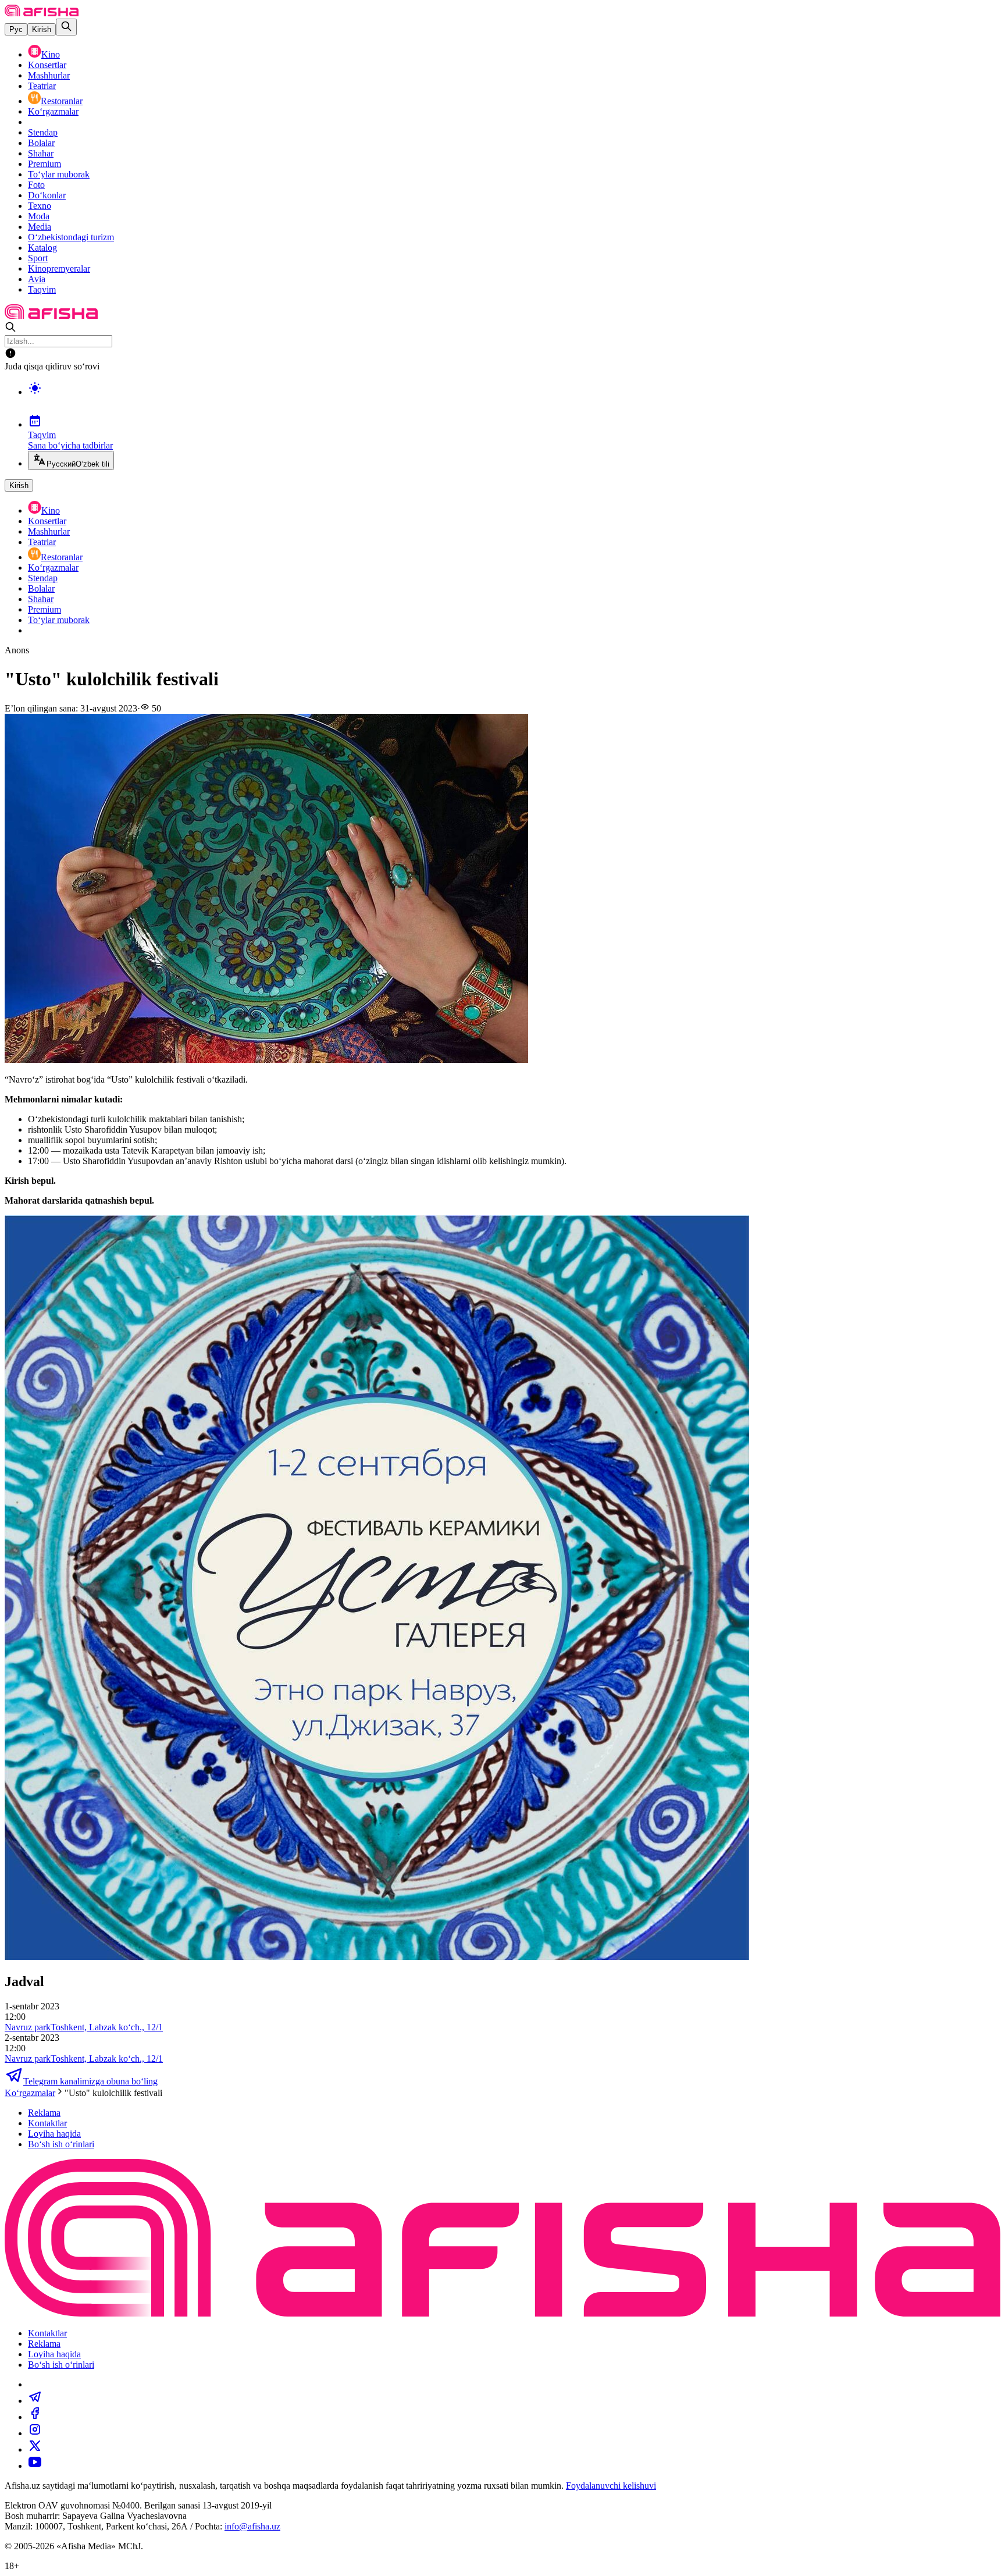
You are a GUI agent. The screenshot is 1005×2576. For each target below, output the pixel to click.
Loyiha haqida (54, 2134)
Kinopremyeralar (59, 268)
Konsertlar (47, 65)
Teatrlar (42, 86)
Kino (51, 54)
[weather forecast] (514, 400)
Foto (36, 185)
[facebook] (35, 2417)
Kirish (42, 29)
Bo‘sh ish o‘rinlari (61, 2144)
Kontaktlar (47, 2123)
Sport (38, 258)
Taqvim (42, 289)
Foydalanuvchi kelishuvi (611, 2486)
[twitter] (35, 2449)
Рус (16, 29)
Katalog (42, 248)
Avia (37, 279)
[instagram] (35, 2433)
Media (40, 227)
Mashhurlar (49, 75)
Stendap (43, 132)
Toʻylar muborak (59, 174)
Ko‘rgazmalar (53, 111)
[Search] (66, 27)
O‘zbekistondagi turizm (71, 237)
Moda (39, 216)
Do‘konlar (47, 195)
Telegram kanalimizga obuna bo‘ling (90, 2081)
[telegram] (35, 2401)
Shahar (41, 153)
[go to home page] (42, 13)
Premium (44, 164)
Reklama (44, 2113)
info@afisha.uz (252, 2526)
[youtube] (35, 2466)
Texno (40, 206)
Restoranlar (62, 101)
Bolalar (41, 143)
